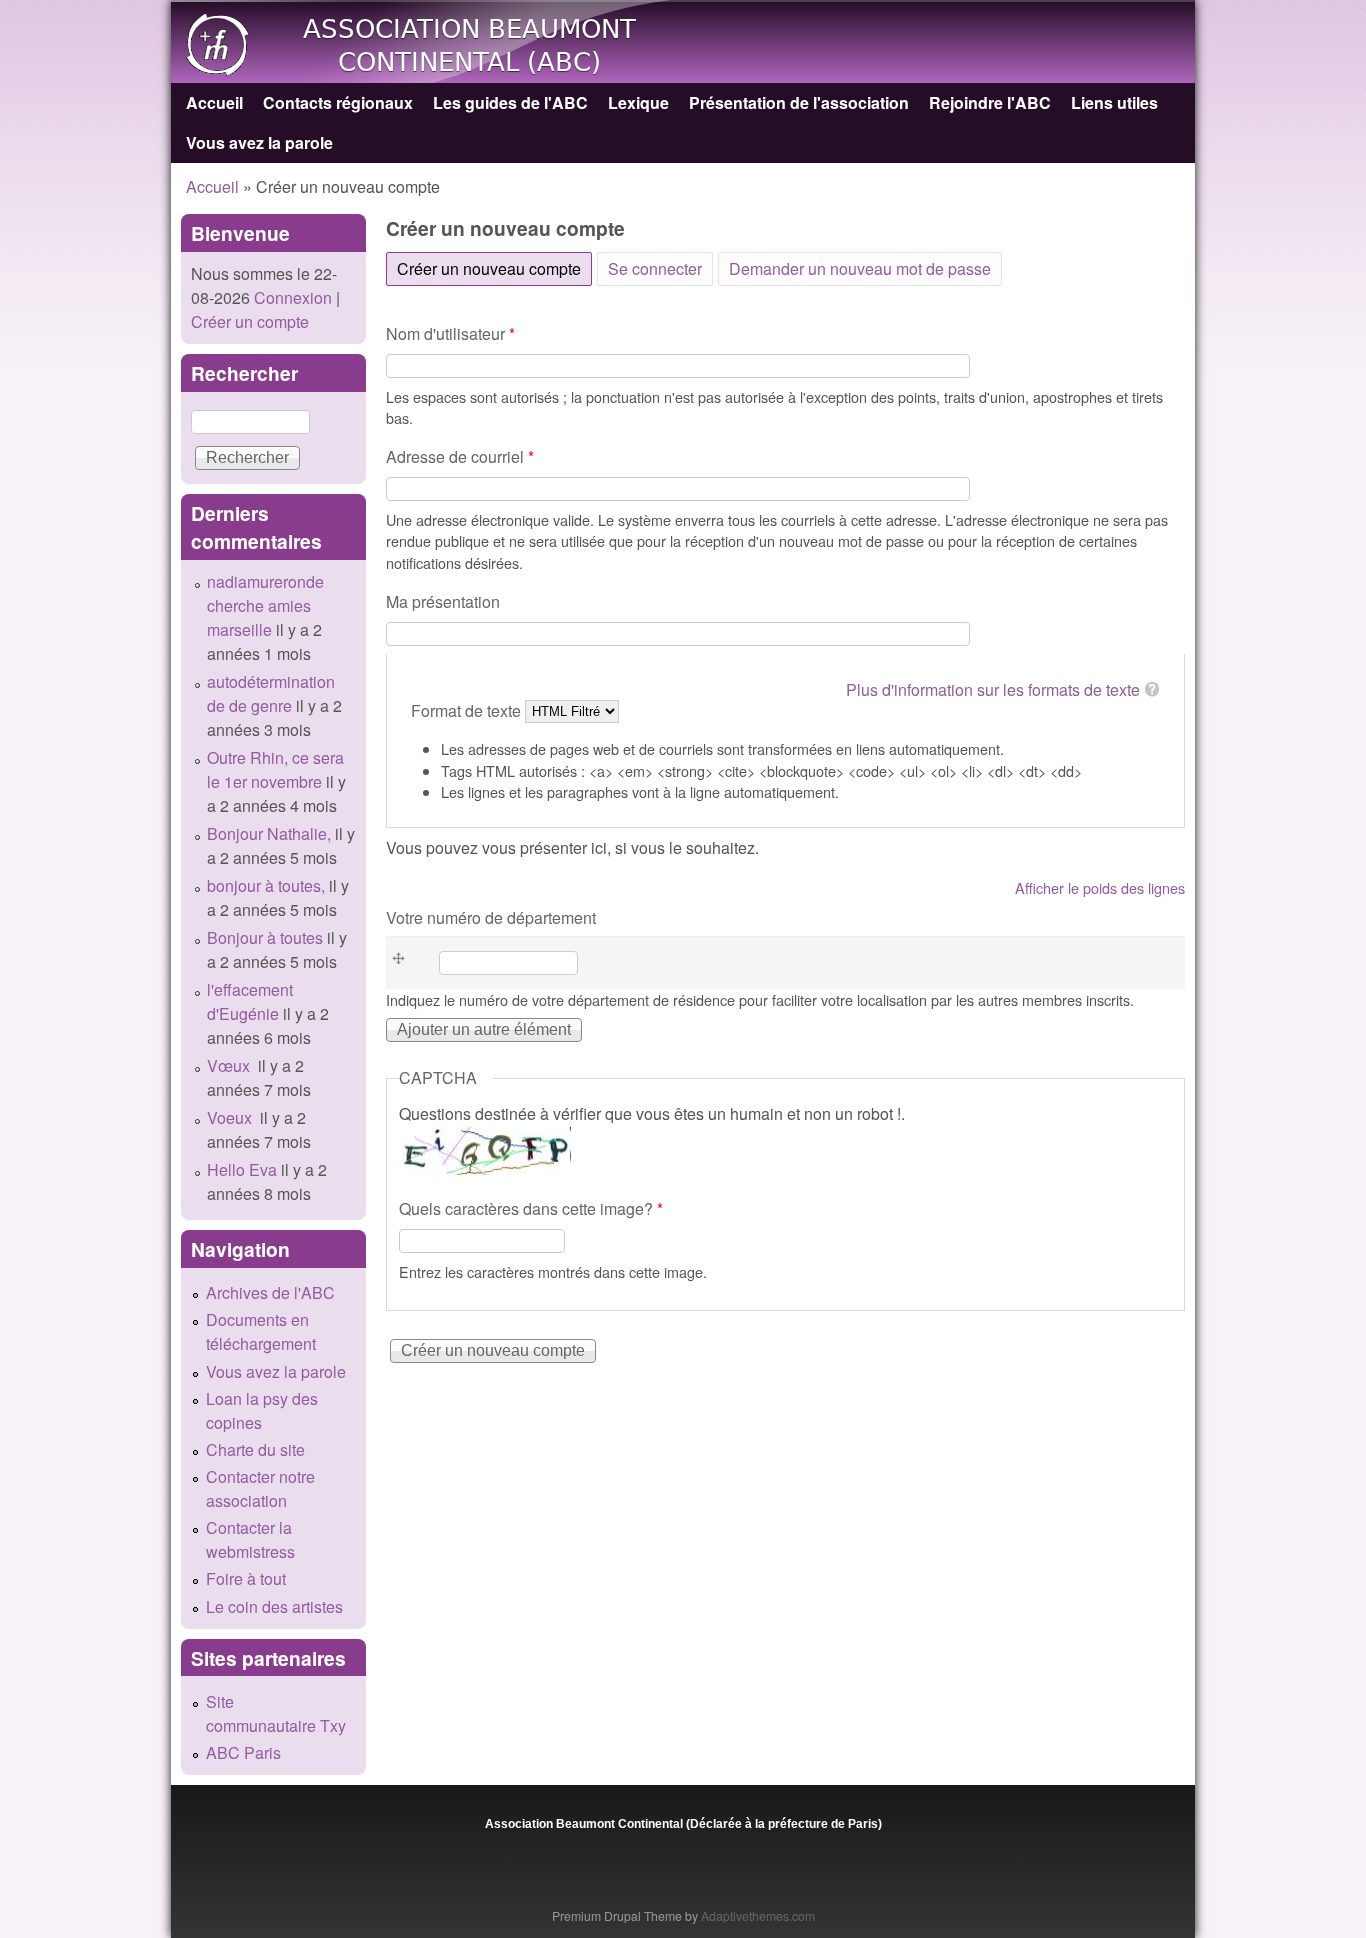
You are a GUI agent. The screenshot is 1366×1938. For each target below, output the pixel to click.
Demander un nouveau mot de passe (860, 268)
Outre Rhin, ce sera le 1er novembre (275, 769)
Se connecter (655, 268)
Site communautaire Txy (276, 1713)
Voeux (231, 1117)
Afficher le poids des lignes (1100, 887)
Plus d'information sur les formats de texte (993, 689)
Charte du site (255, 1449)
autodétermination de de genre (271, 693)
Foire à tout (246, 1578)
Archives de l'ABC (270, 1292)
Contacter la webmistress (250, 1539)
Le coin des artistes (274, 1606)
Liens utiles (1114, 102)
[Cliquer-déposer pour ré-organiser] (404, 962)
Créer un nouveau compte (494, 268)
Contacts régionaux (338, 102)
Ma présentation (443, 601)
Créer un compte (250, 321)
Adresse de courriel (460, 456)
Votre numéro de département (491, 917)
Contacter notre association (260, 1488)
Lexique (638, 102)
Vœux (230, 1065)
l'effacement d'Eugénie (250, 1001)
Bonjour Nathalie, (269, 833)
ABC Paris (243, 1752)
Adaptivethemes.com (758, 1915)
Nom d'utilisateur (450, 333)
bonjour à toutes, (266, 885)
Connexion (291, 297)
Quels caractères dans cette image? (531, 1208)
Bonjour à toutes (265, 937)
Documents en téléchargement (261, 1331)
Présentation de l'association (799, 102)
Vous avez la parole (259, 142)
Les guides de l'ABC (510, 102)
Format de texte (468, 709)
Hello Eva (242, 1169)
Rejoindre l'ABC (990, 102)
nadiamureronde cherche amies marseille (265, 605)
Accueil (214, 102)
